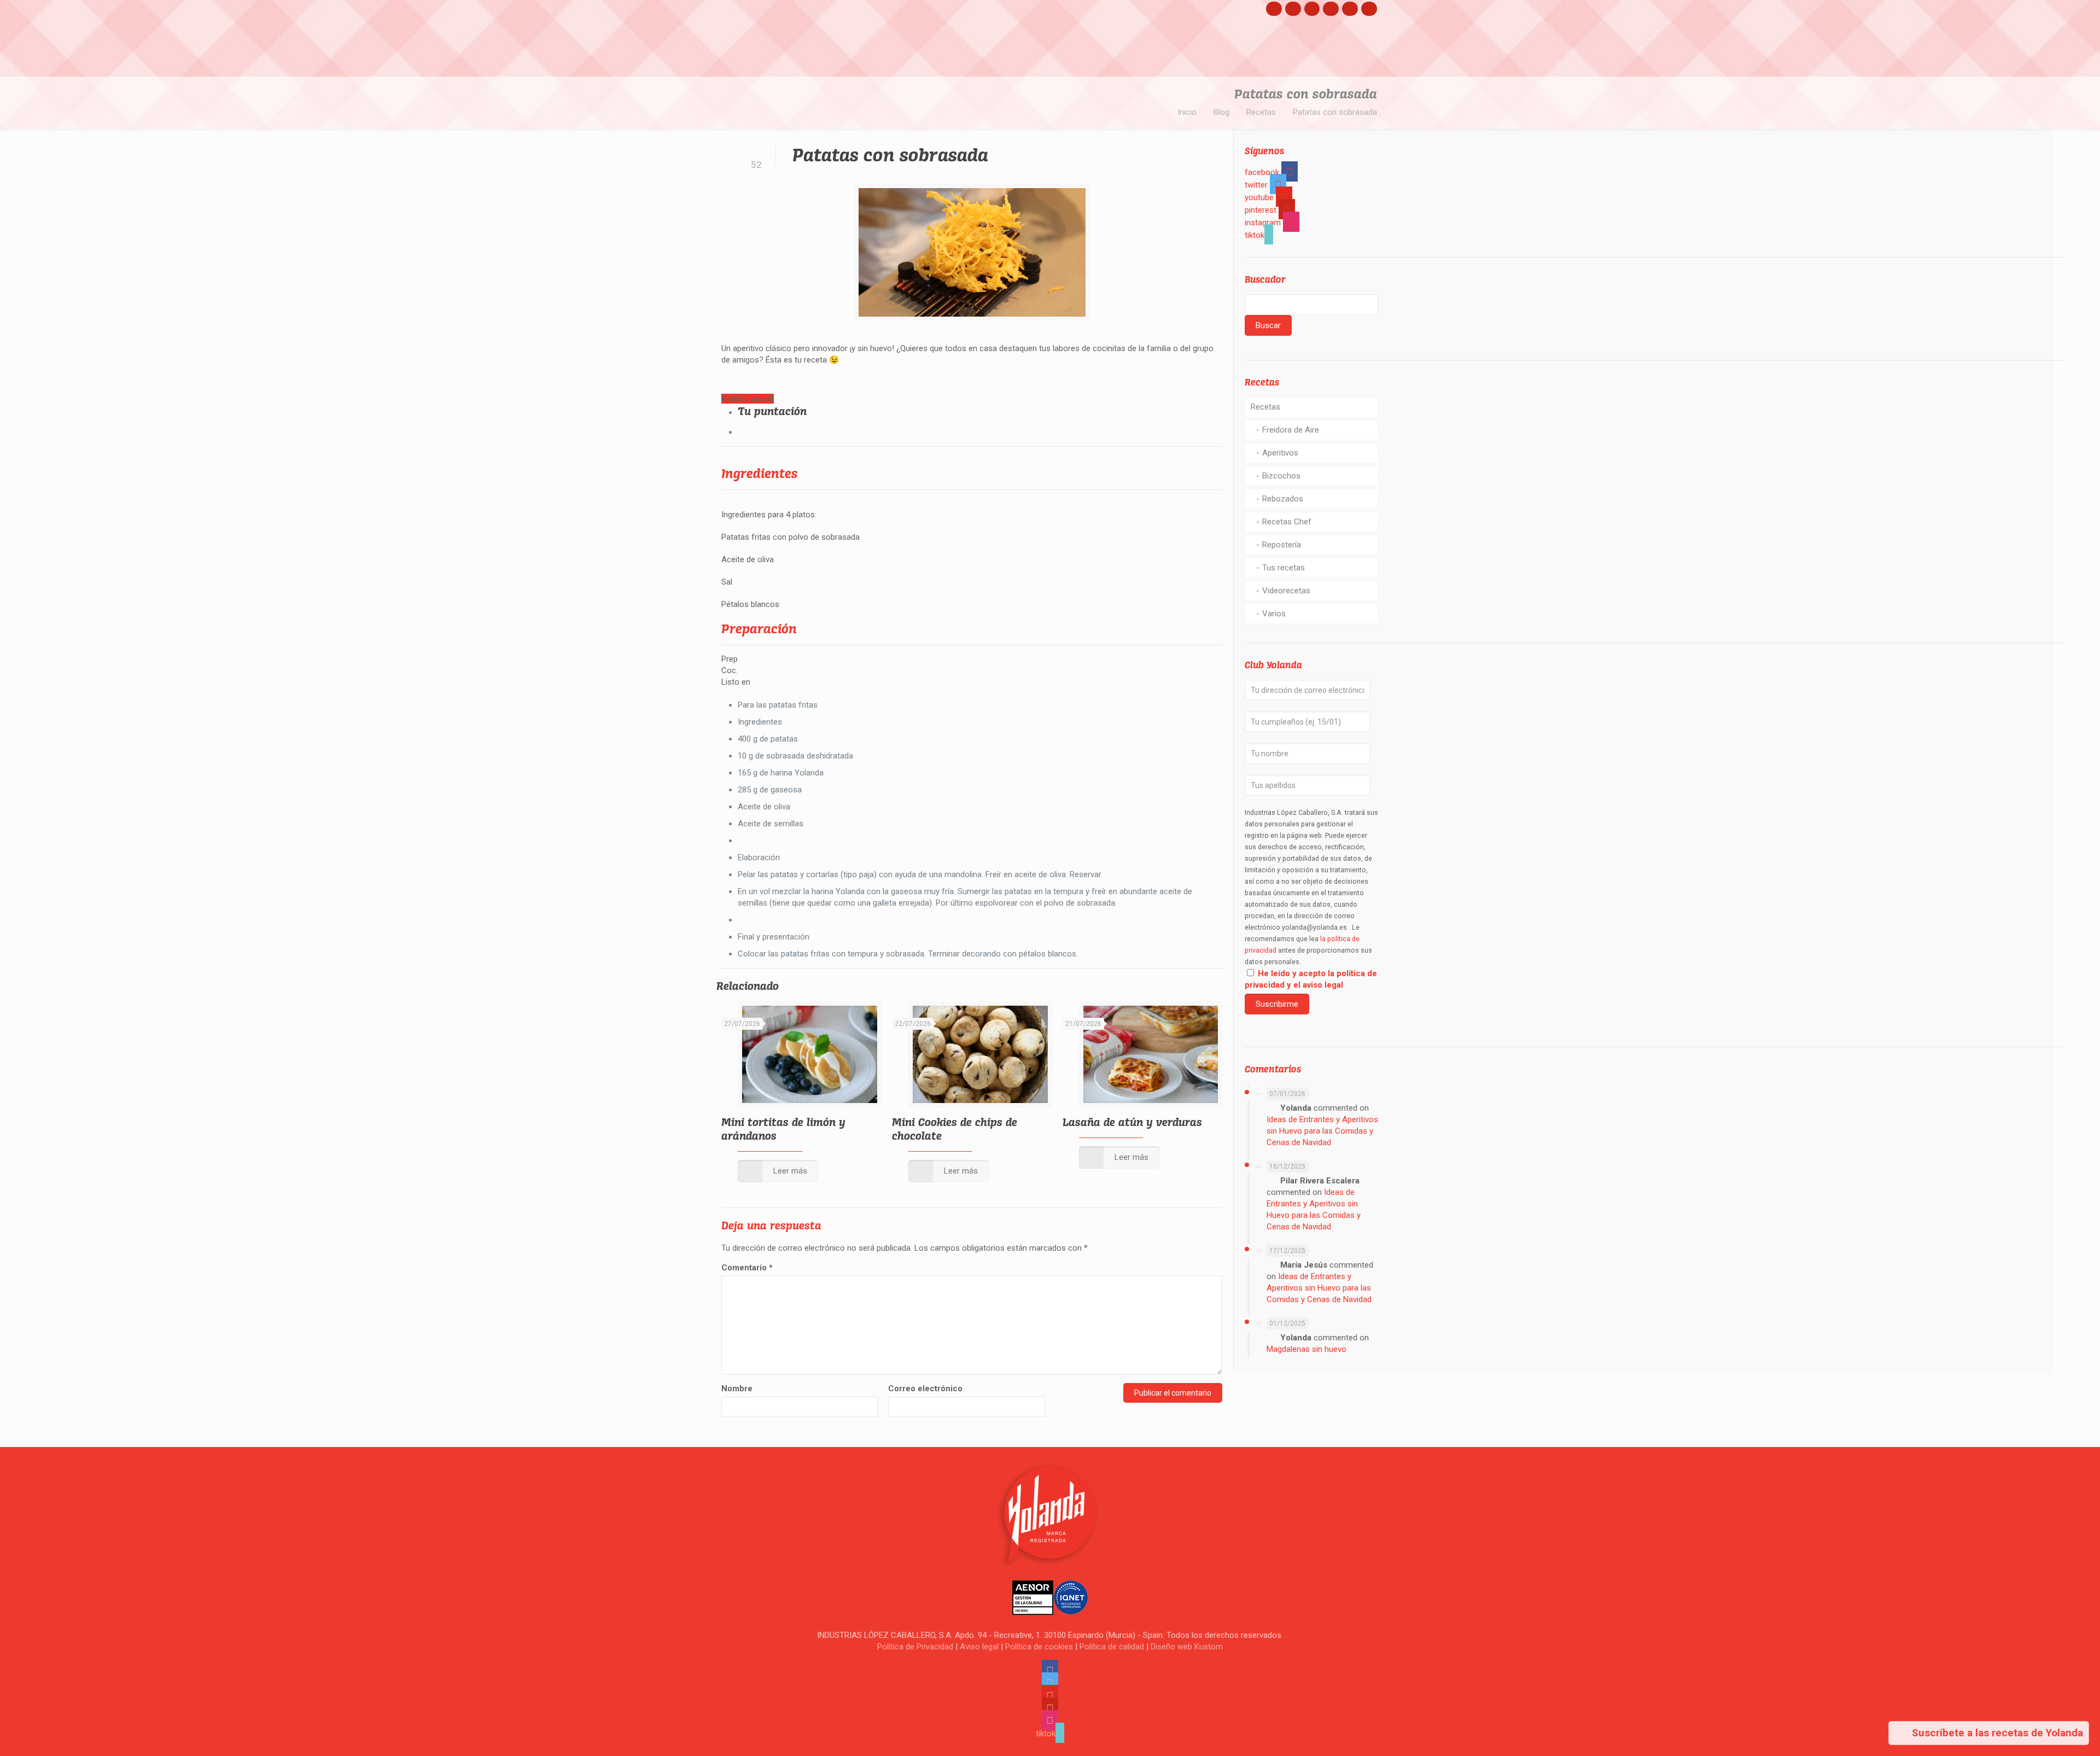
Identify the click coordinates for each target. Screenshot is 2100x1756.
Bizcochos (1281, 476)
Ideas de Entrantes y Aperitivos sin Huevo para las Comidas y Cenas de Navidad (1322, 1131)
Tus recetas (1284, 568)
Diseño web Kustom (1187, 1647)
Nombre (737, 1389)
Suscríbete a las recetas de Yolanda (1996, 1733)
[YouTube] (1312, 8)
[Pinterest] (1331, 8)
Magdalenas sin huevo (1306, 1349)
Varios (1274, 614)
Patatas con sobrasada (1335, 112)
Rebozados (1283, 499)
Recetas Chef (1287, 522)
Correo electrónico (925, 1389)
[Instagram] (1350, 8)
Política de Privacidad (915, 1647)
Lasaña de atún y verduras (1132, 1122)
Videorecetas (1286, 591)
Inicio (1187, 112)
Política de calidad (1112, 1647)
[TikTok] (1369, 8)
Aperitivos (1280, 453)
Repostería (1282, 545)
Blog (1221, 112)
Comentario (747, 1268)
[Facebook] (1274, 8)
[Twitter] (1293, 8)
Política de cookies (1039, 1647)
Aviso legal (979, 1647)
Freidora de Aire (1291, 430)
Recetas (1261, 112)
